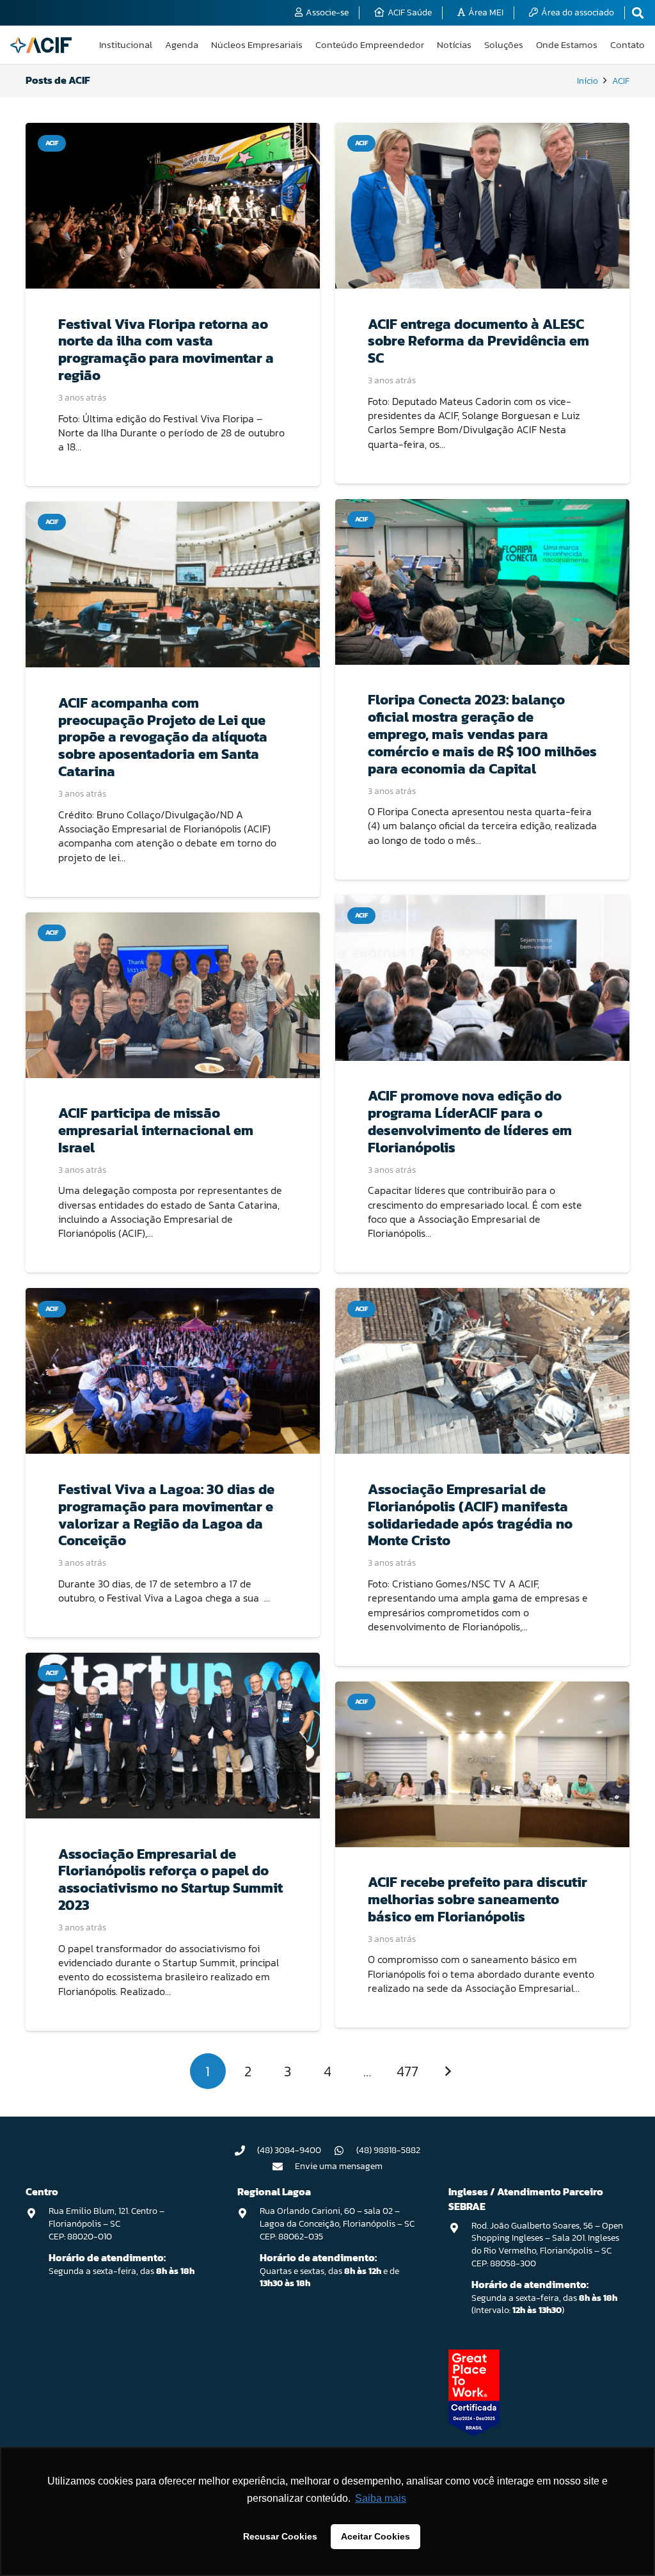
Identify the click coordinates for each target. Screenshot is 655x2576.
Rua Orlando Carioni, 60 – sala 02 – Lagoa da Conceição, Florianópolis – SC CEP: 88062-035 (337, 2223)
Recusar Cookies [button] (280, 2536)
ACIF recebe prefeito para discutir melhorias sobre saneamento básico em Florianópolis (477, 1899)
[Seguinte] (447, 2071)
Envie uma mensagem (339, 2166)
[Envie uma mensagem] (284, 2167)
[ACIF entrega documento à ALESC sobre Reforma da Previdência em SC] (482, 206)
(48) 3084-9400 (289, 2150)
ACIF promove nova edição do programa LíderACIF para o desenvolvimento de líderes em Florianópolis (470, 1121)
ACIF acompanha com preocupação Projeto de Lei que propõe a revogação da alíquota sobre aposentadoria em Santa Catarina (163, 737)
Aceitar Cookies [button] (375, 2536)
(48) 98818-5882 (388, 2150)
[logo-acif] (41, 45)
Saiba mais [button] (381, 2498)
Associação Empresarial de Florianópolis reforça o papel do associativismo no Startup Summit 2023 (170, 1880)
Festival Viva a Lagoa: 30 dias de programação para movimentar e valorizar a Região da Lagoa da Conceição (166, 1515)
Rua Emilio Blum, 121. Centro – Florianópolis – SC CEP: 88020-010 (107, 2223)
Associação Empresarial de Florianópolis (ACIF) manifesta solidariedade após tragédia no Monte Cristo (470, 1515)
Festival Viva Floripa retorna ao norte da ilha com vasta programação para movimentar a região (166, 350)
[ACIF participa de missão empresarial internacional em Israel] (173, 995)
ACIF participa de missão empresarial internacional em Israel (156, 1130)
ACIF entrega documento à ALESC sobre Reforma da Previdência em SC (478, 341)
